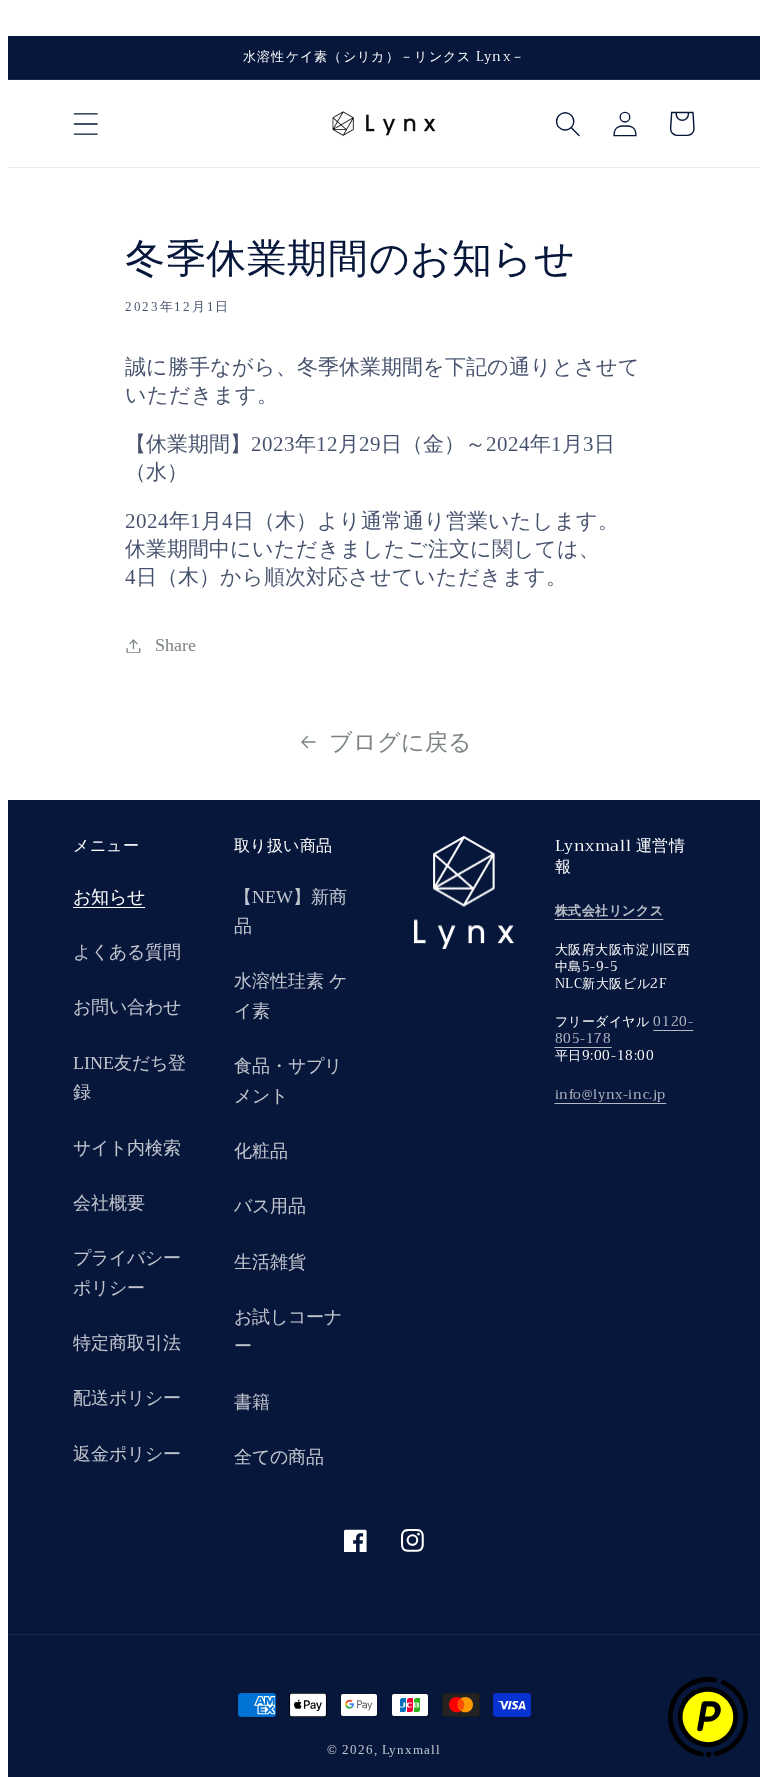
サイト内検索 (127, 1148)
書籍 (252, 1402)
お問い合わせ (127, 1007)
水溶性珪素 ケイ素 (290, 995)
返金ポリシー (127, 1454)
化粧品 (261, 1151)
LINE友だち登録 (129, 1077)
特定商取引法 (127, 1343)
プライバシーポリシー (127, 1272)
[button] (85, 123)
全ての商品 (279, 1457)
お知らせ (109, 897)
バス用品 (270, 1206)
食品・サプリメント (288, 1080)
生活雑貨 (270, 1262)
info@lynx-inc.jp (611, 1094)
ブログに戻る (400, 742)
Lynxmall (411, 1749)
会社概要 (109, 1203)
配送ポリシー (127, 1398)
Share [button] (175, 645)
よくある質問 (127, 952)
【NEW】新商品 (290, 911)
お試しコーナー (288, 1331)
